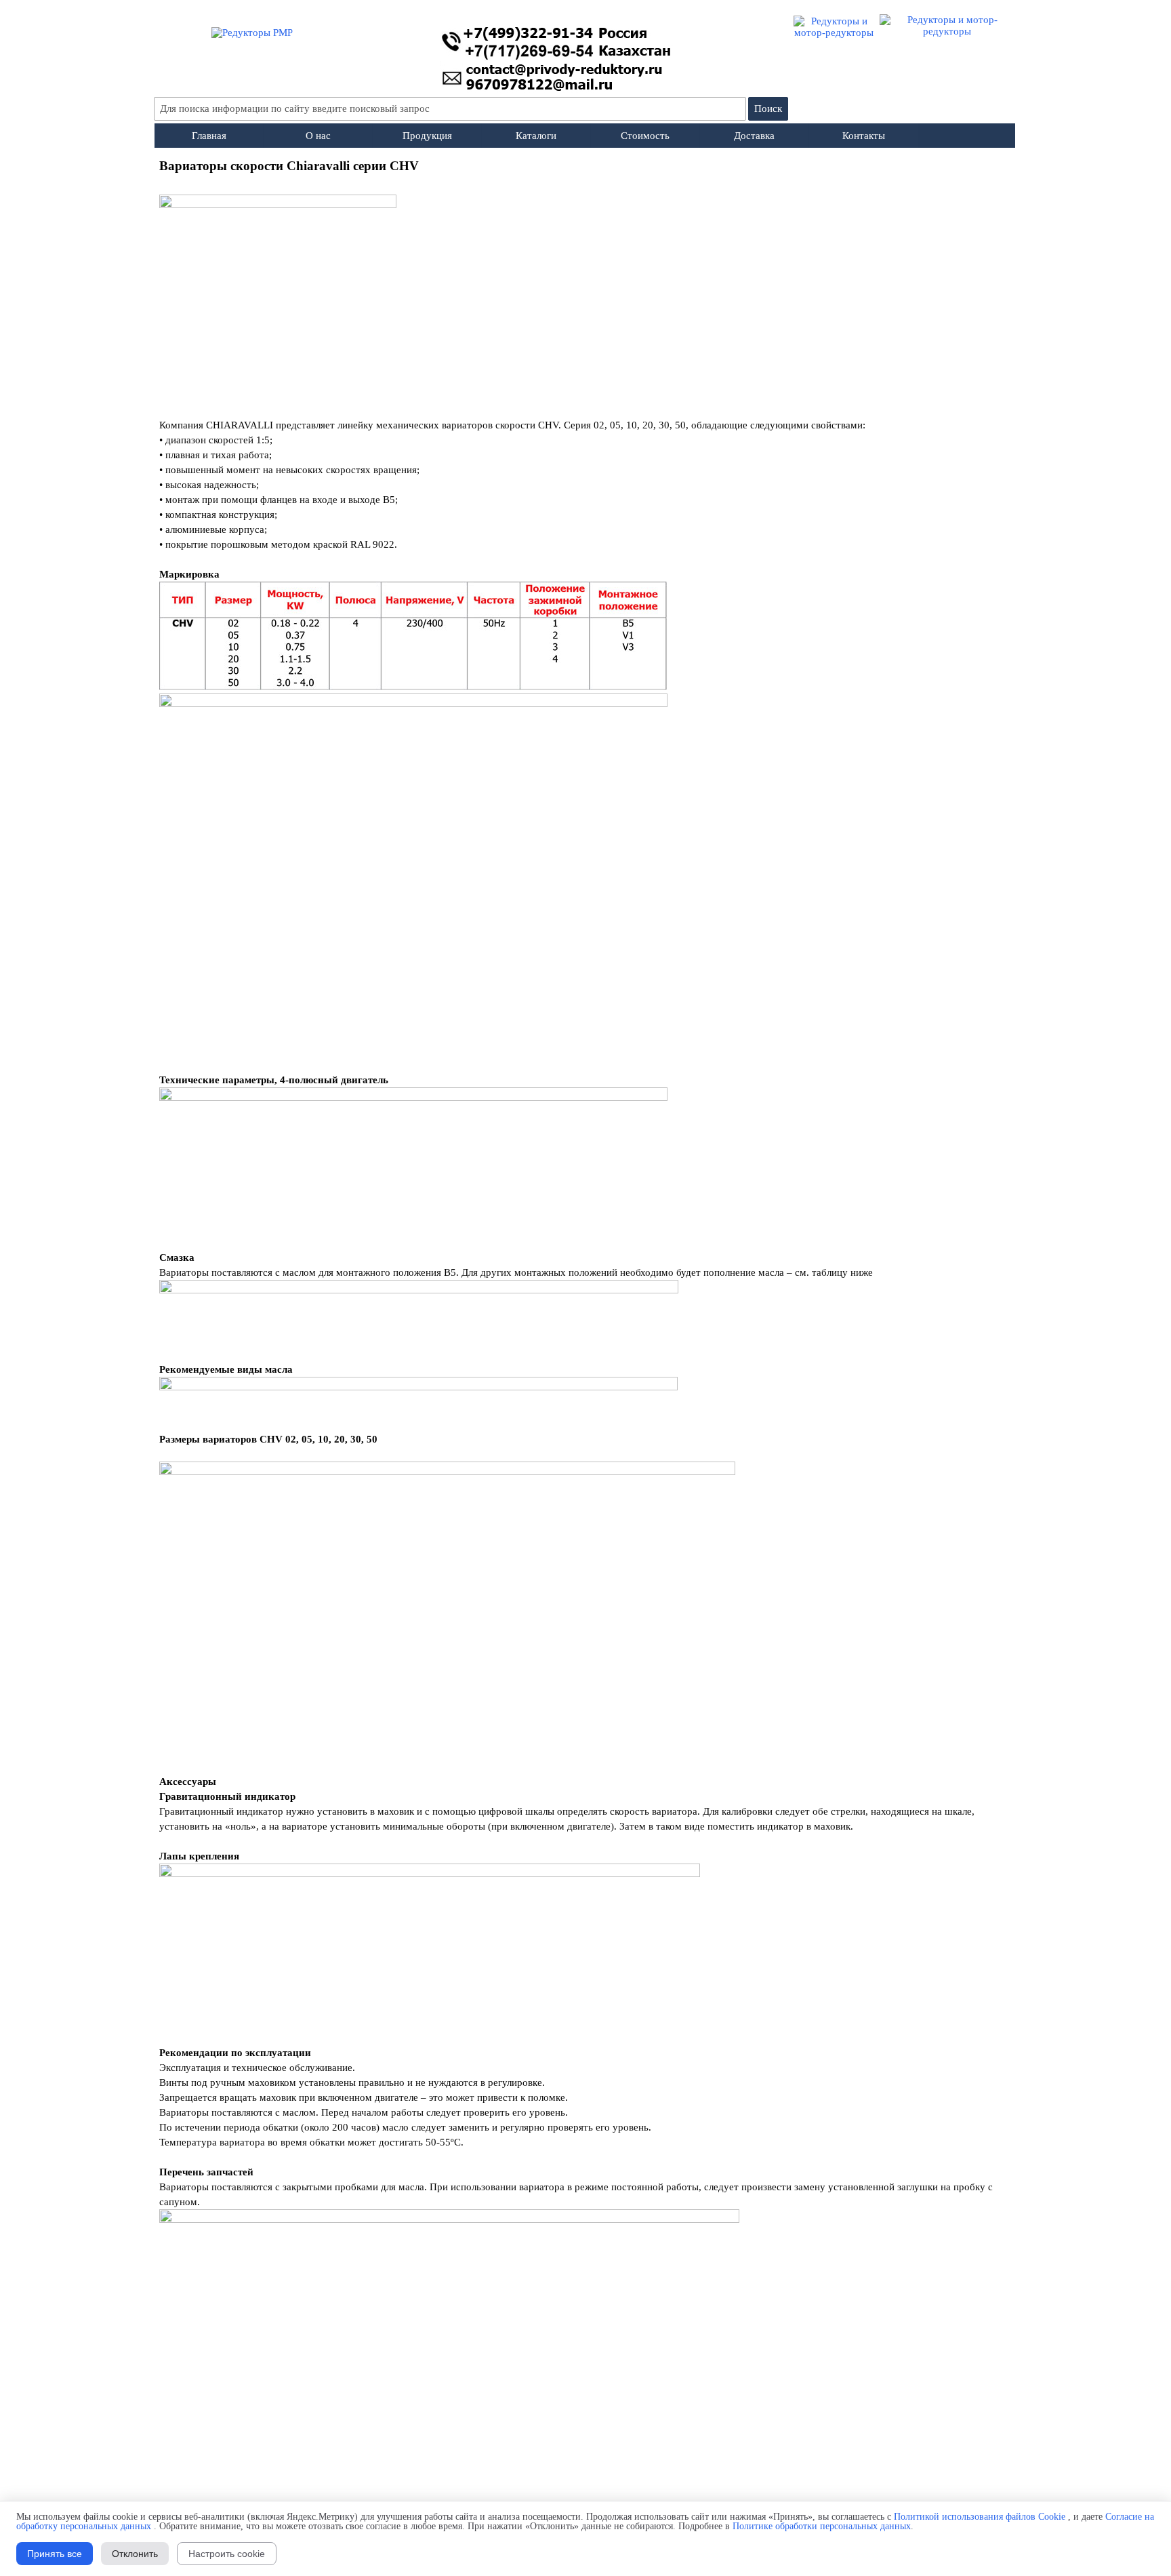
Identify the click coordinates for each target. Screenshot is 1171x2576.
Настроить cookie (227, 2554)
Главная (209, 136)
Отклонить (135, 2554)
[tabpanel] (585, 1335)
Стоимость (645, 136)
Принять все (55, 2554)
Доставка (754, 136)
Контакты (864, 136)
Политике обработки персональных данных (822, 2526)
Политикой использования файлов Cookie (980, 2517)
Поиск (768, 108)
